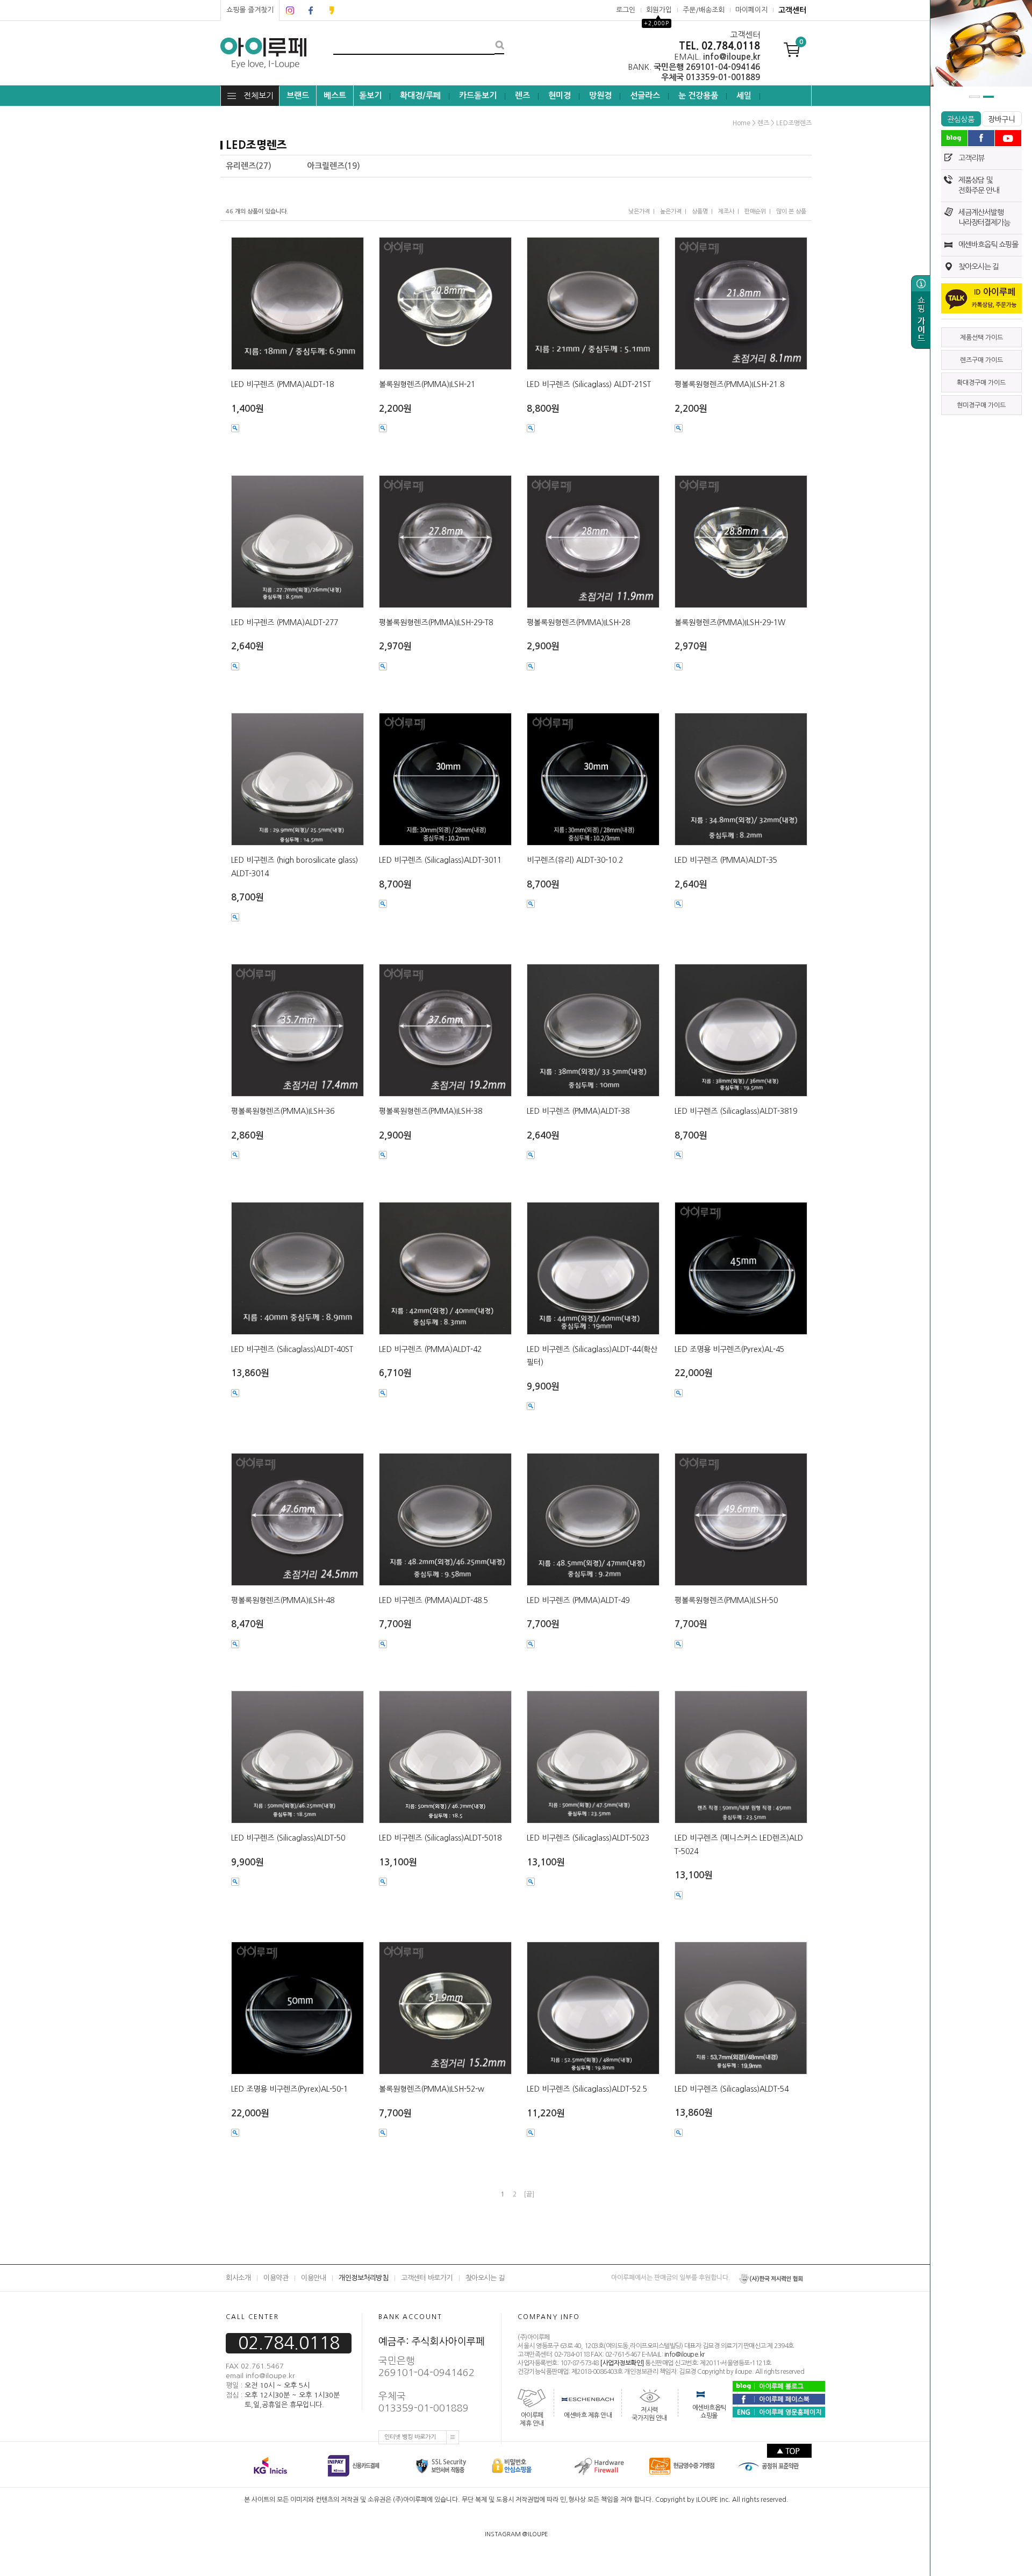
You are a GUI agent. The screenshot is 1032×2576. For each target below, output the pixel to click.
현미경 (560, 95)
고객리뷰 (971, 158)
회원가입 (659, 10)
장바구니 (1002, 119)
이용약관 (276, 2278)
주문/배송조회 (704, 10)
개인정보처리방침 (363, 2278)
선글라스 (645, 95)
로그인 (626, 10)
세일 (744, 95)
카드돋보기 (478, 95)
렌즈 (522, 95)
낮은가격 (639, 212)
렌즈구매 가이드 (981, 360)
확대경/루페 (420, 95)
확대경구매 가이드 (981, 383)
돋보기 (370, 95)
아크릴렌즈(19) (334, 166)
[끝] (529, 2194)
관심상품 (961, 119)
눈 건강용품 (698, 95)
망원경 (600, 95)
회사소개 (238, 2278)
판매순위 (755, 212)
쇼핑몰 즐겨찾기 (250, 10)
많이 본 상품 (791, 212)
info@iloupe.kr (685, 2355)
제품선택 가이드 (981, 338)
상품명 (700, 212)
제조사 (726, 212)
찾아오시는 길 (979, 267)
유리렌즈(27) (249, 166)
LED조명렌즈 (794, 123)
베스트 (335, 95)
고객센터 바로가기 (427, 2278)
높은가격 (671, 212)
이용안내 (313, 2278)
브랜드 (298, 95)
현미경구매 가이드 (981, 405)
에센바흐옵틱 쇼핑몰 (988, 245)
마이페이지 (751, 10)
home (741, 123)
